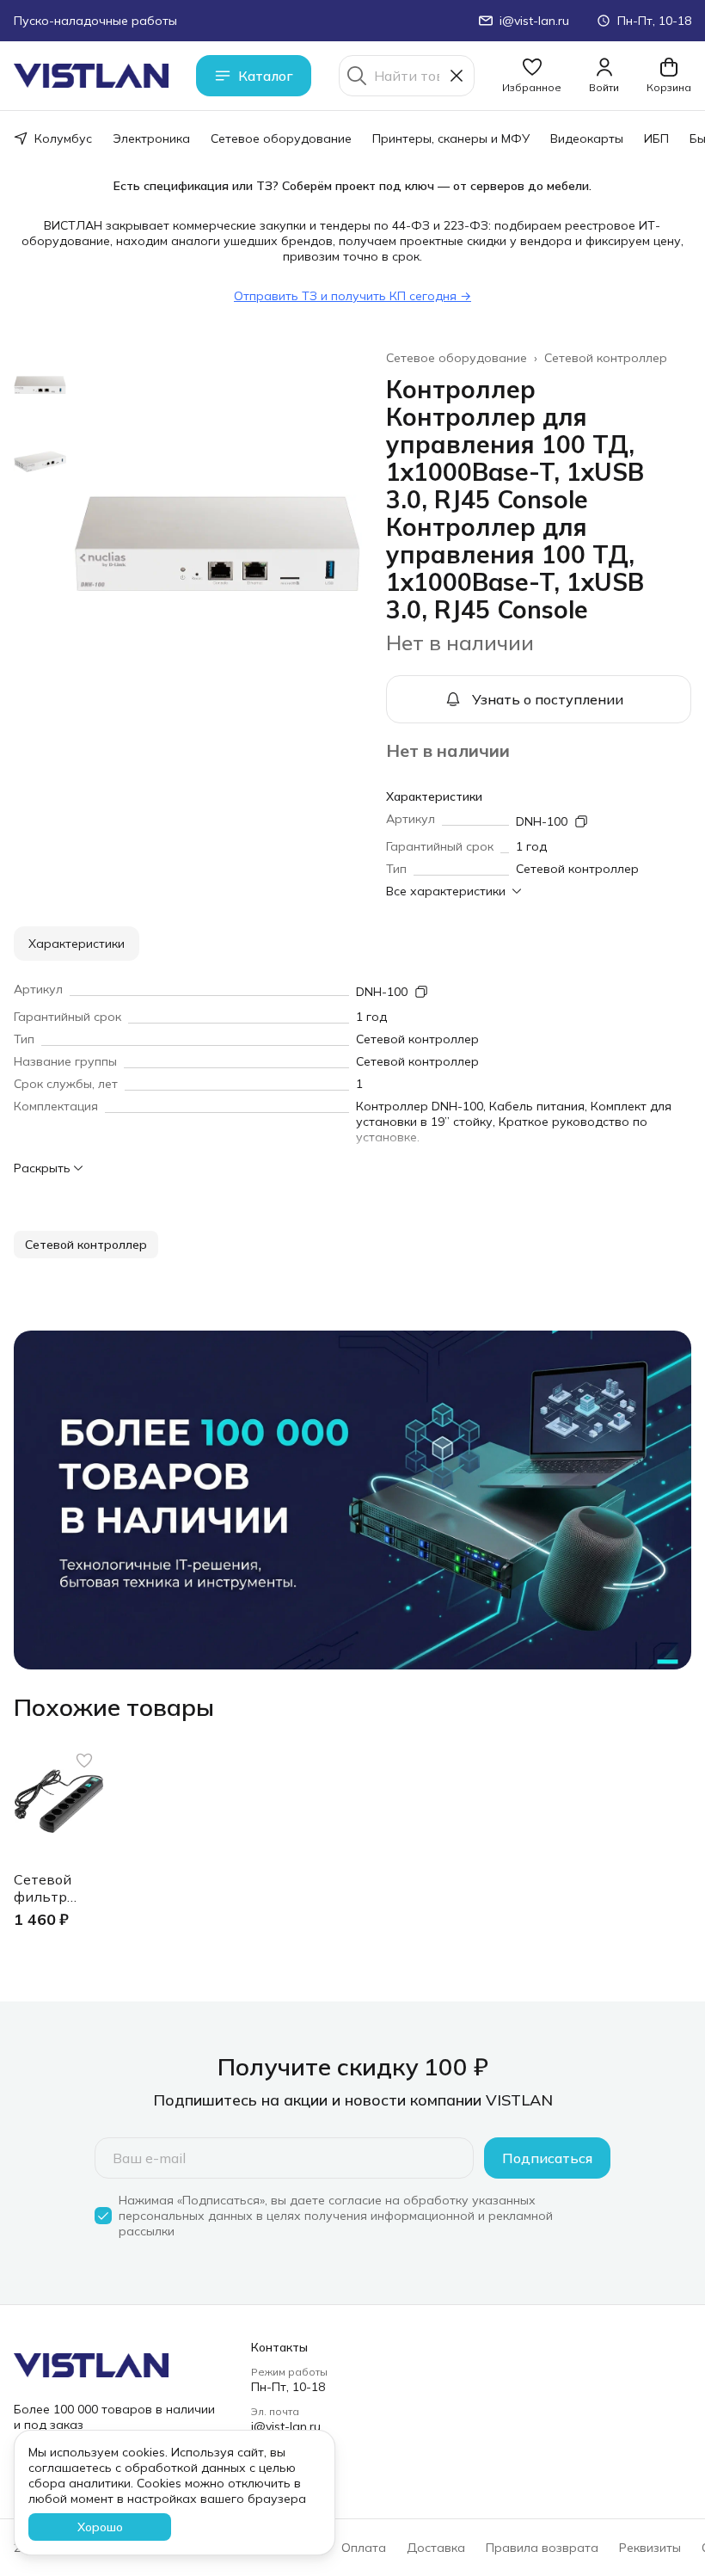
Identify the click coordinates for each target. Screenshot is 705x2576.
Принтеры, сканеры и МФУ (451, 138)
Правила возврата (542, 2548)
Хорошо (100, 2527)
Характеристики (77, 944)
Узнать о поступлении (548, 699)
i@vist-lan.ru (286, 2426)
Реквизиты (650, 2548)
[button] (532, 76)
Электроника (151, 138)
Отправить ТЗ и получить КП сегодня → (352, 296)
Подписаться (547, 2158)
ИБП (656, 138)
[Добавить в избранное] (84, 1761)
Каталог (266, 76)
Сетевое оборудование (281, 138)
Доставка (436, 2548)
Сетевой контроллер (606, 358)
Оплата (364, 2548)
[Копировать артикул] (581, 821)
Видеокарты (587, 138)
